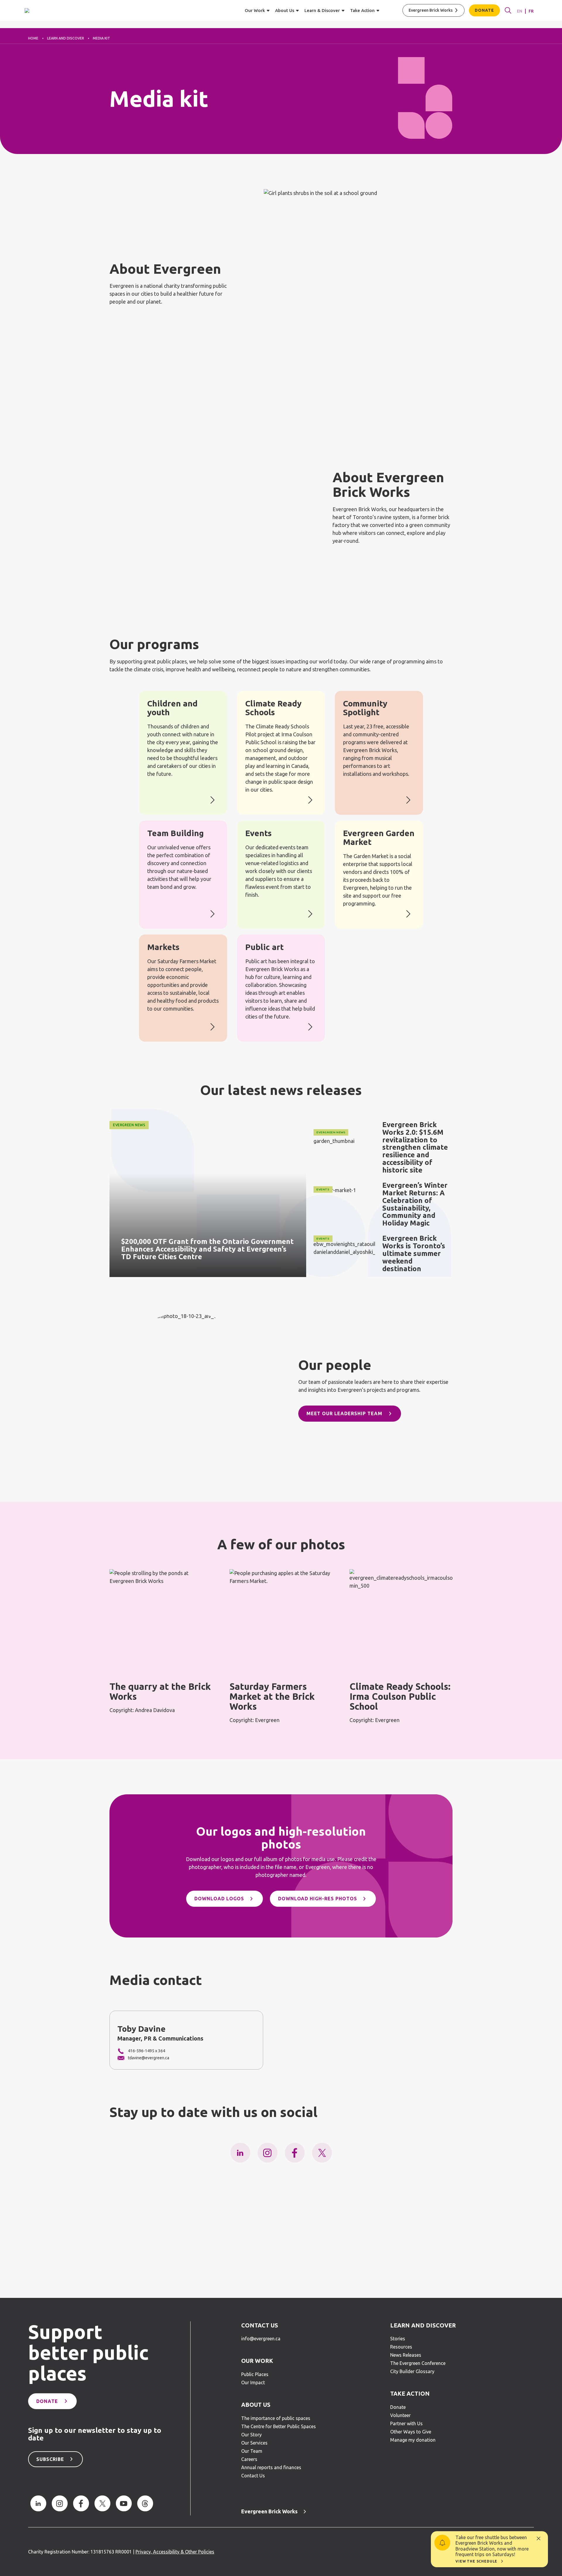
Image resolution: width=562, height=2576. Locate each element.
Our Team (252, 2451)
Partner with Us (406, 2423)
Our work (257, 2361)
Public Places (255, 2374)
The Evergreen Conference (418, 2363)
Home (33, 38)
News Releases (406, 2355)
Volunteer (400, 2415)
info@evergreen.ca (261, 2339)
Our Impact (253, 2382)
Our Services (254, 2443)
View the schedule (476, 2561)
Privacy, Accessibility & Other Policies (175, 2552)
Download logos (219, 1899)
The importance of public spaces (276, 2418)
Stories (398, 2339)
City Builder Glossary (412, 2371)
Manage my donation (413, 2440)
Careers (249, 2459)
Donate (484, 10)
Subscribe (50, 2459)
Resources (401, 2347)
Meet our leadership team (344, 1413)
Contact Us (260, 2325)
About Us (256, 2405)
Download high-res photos (318, 1899)
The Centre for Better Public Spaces (279, 2426)
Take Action (410, 2394)
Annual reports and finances (271, 2467)
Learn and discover (66, 38)
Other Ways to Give (411, 2432)
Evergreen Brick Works (431, 10)
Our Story (251, 2435)
